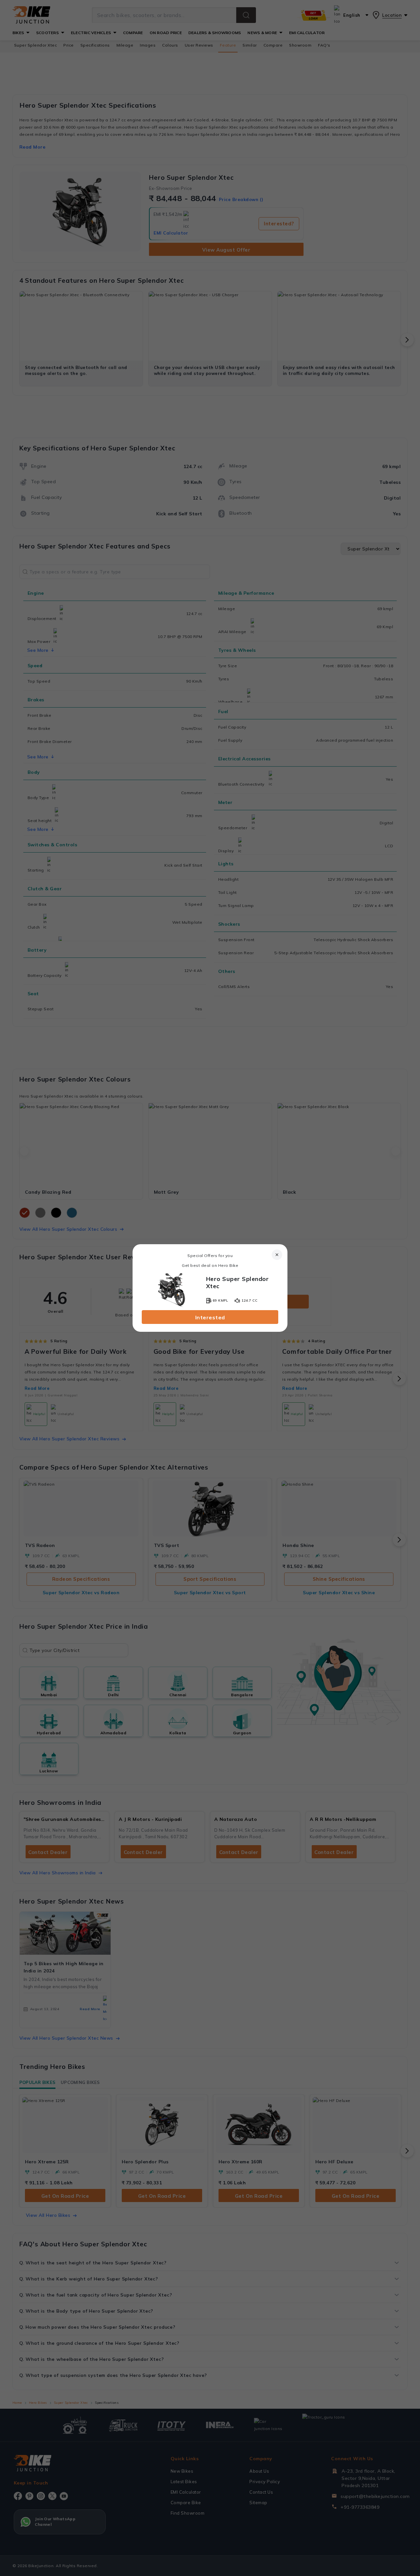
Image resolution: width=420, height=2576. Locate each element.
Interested (210, 1317)
